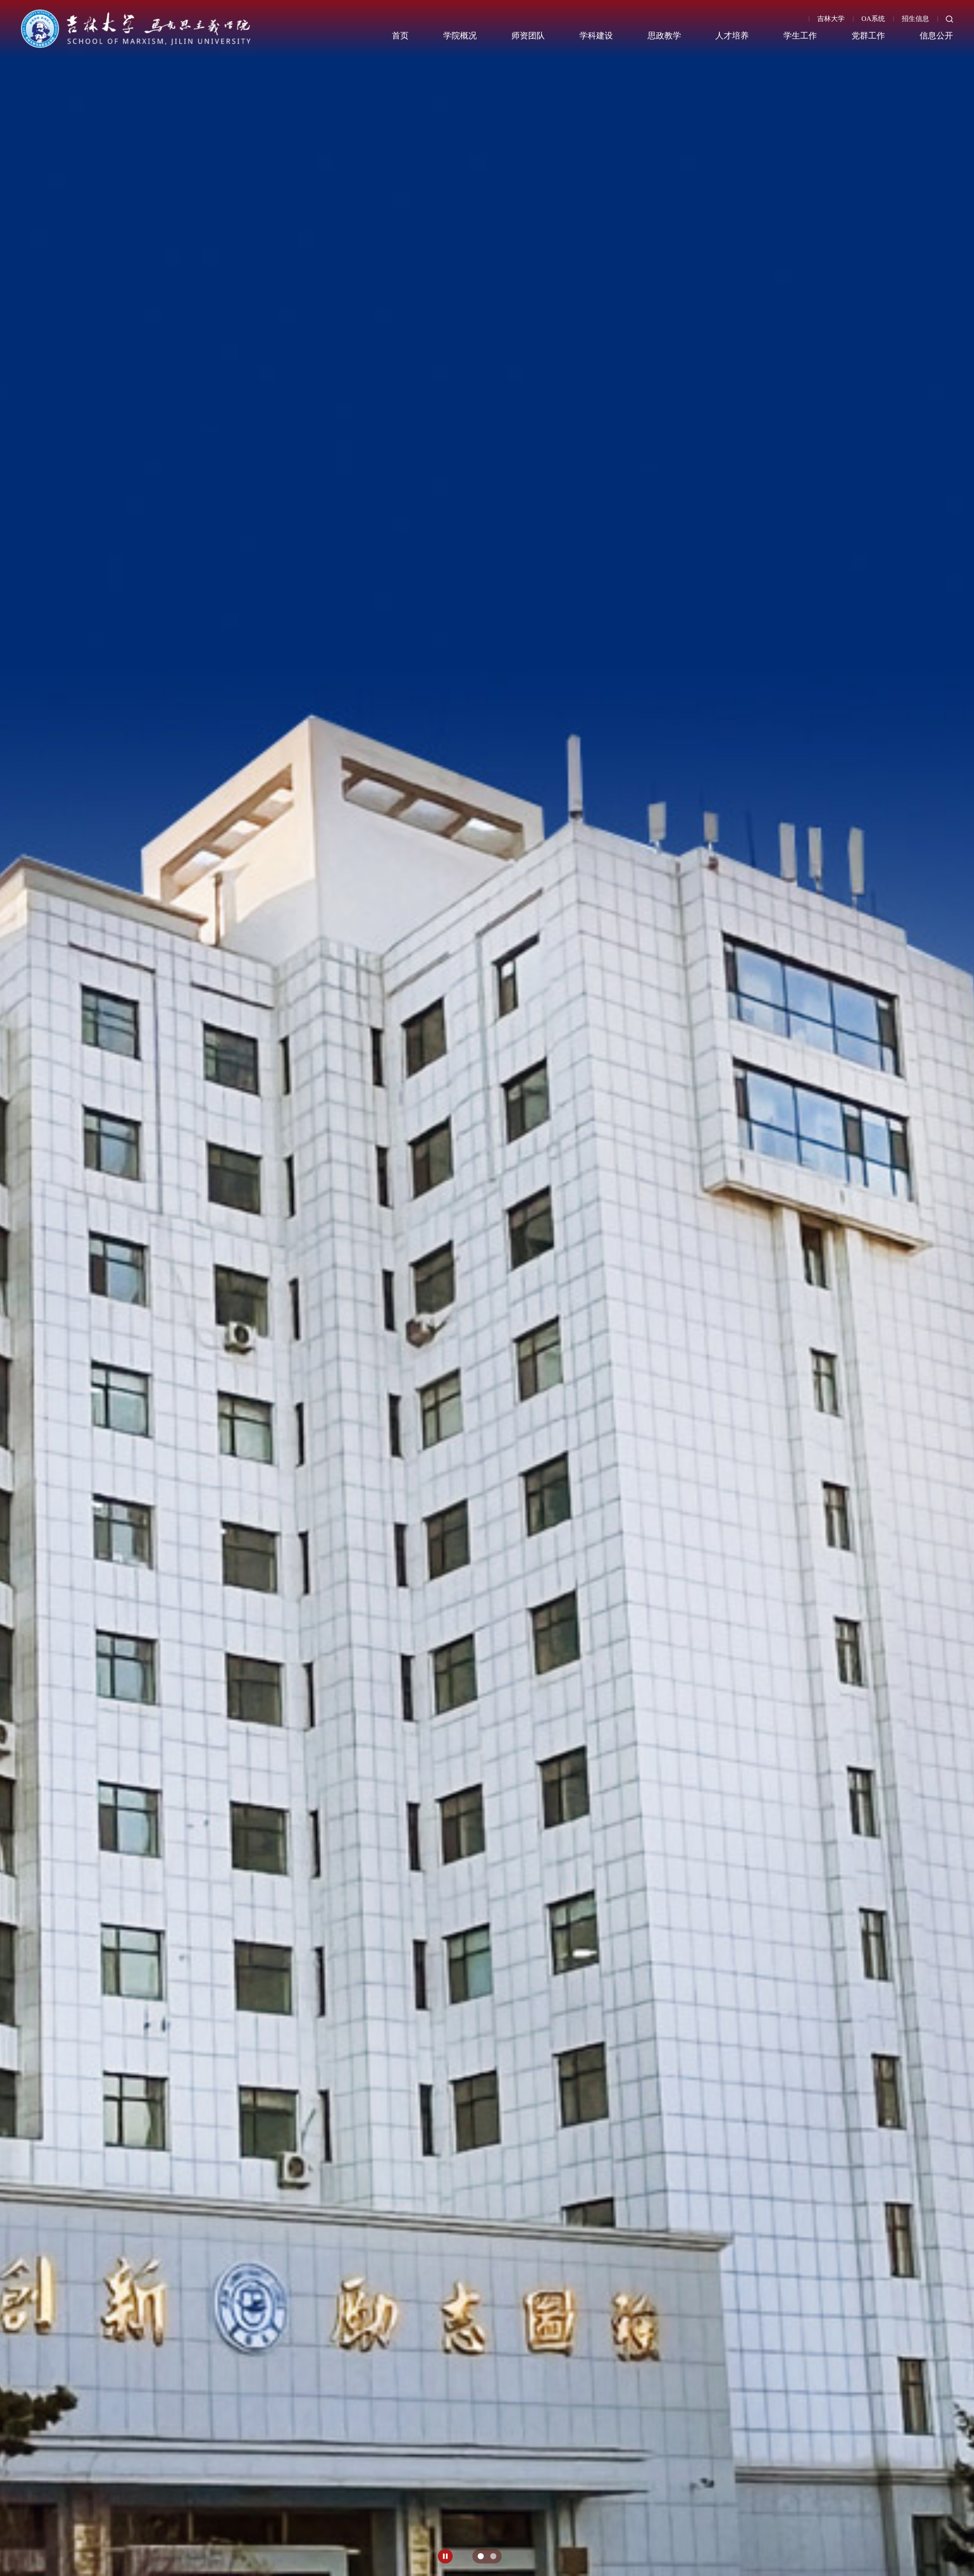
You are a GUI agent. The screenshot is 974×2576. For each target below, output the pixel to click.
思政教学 (664, 36)
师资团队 (528, 36)
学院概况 (460, 36)
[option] (487, 1288)
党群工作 (868, 36)
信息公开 (936, 36)
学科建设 (596, 36)
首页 (400, 36)
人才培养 (732, 36)
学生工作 (800, 36)
